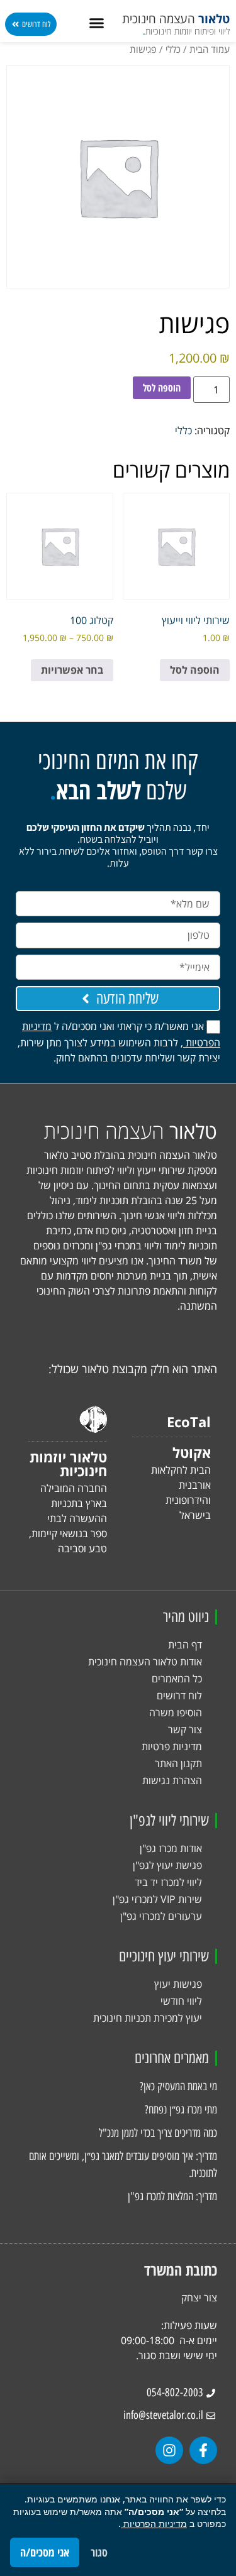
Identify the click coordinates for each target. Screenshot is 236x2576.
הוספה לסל (162, 388)
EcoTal (189, 1422)
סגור (99, 2552)
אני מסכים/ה (45, 2552)
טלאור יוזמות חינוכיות (68, 1464)
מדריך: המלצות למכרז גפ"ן (172, 2196)
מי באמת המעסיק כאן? (178, 2086)
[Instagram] (169, 2450)
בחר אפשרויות (72, 670)
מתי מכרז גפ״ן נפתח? (181, 2110)
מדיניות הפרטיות (154, 2524)
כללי (173, 49)
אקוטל (192, 1452)
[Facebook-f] (203, 2450)
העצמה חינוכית (176, 19)
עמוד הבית (210, 49)
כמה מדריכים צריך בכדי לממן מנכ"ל (158, 2133)
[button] (97, 23)
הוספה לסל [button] (195, 670)
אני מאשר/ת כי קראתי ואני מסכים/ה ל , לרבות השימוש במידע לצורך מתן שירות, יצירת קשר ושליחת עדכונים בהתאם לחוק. (119, 1042)
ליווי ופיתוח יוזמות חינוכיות (186, 31)
